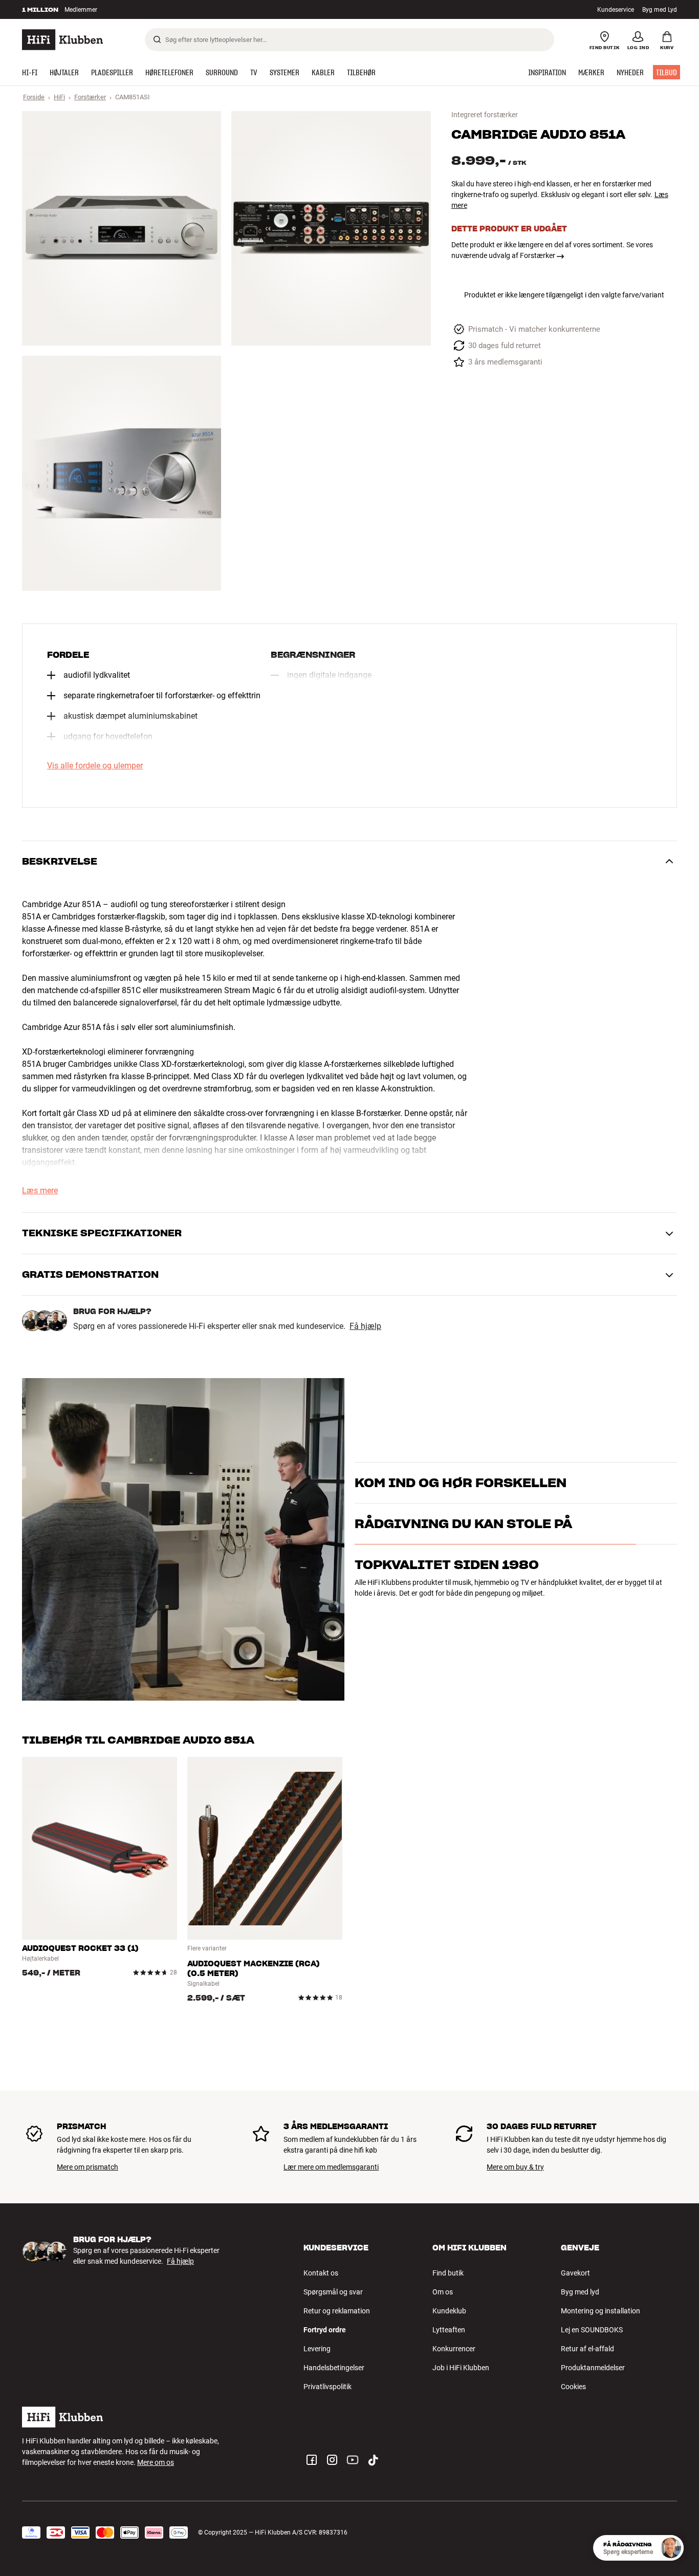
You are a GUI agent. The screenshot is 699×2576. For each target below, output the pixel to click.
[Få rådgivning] (671, 2548)
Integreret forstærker (485, 115)
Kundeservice (616, 10)
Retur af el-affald (587, 2349)
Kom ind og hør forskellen (461, 1470)
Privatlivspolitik (327, 2387)
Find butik (448, 2273)
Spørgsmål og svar (333, 2292)
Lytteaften (449, 2330)
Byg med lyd (580, 2292)
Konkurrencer (454, 2349)
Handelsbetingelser (334, 2368)
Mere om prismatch (88, 2167)
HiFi (59, 97)
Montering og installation (600, 2311)
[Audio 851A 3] (122, 473)
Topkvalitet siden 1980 (447, 1609)
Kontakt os (321, 2273)
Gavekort (575, 2273)
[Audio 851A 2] (331, 228)
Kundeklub (449, 2311)
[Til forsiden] (62, 40)
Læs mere (40, 1191)
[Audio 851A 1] (122, 228)
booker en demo (618, 1487)
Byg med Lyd (660, 10)
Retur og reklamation (337, 2311)
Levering (317, 2349)
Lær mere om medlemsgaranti (331, 2167)
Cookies (573, 2387)
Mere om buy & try (515, 2167)
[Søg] (157, 39)
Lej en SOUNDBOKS (592, 2330)
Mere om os (156, 2462)
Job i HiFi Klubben (461, 2368)
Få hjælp (365, 1326)
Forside (34, 97)
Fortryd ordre (325, 2330)
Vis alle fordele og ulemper (95, 766)
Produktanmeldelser (593, 2368)
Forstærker (90, 97)
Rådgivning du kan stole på (463, 1568)
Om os (443, 2292)
